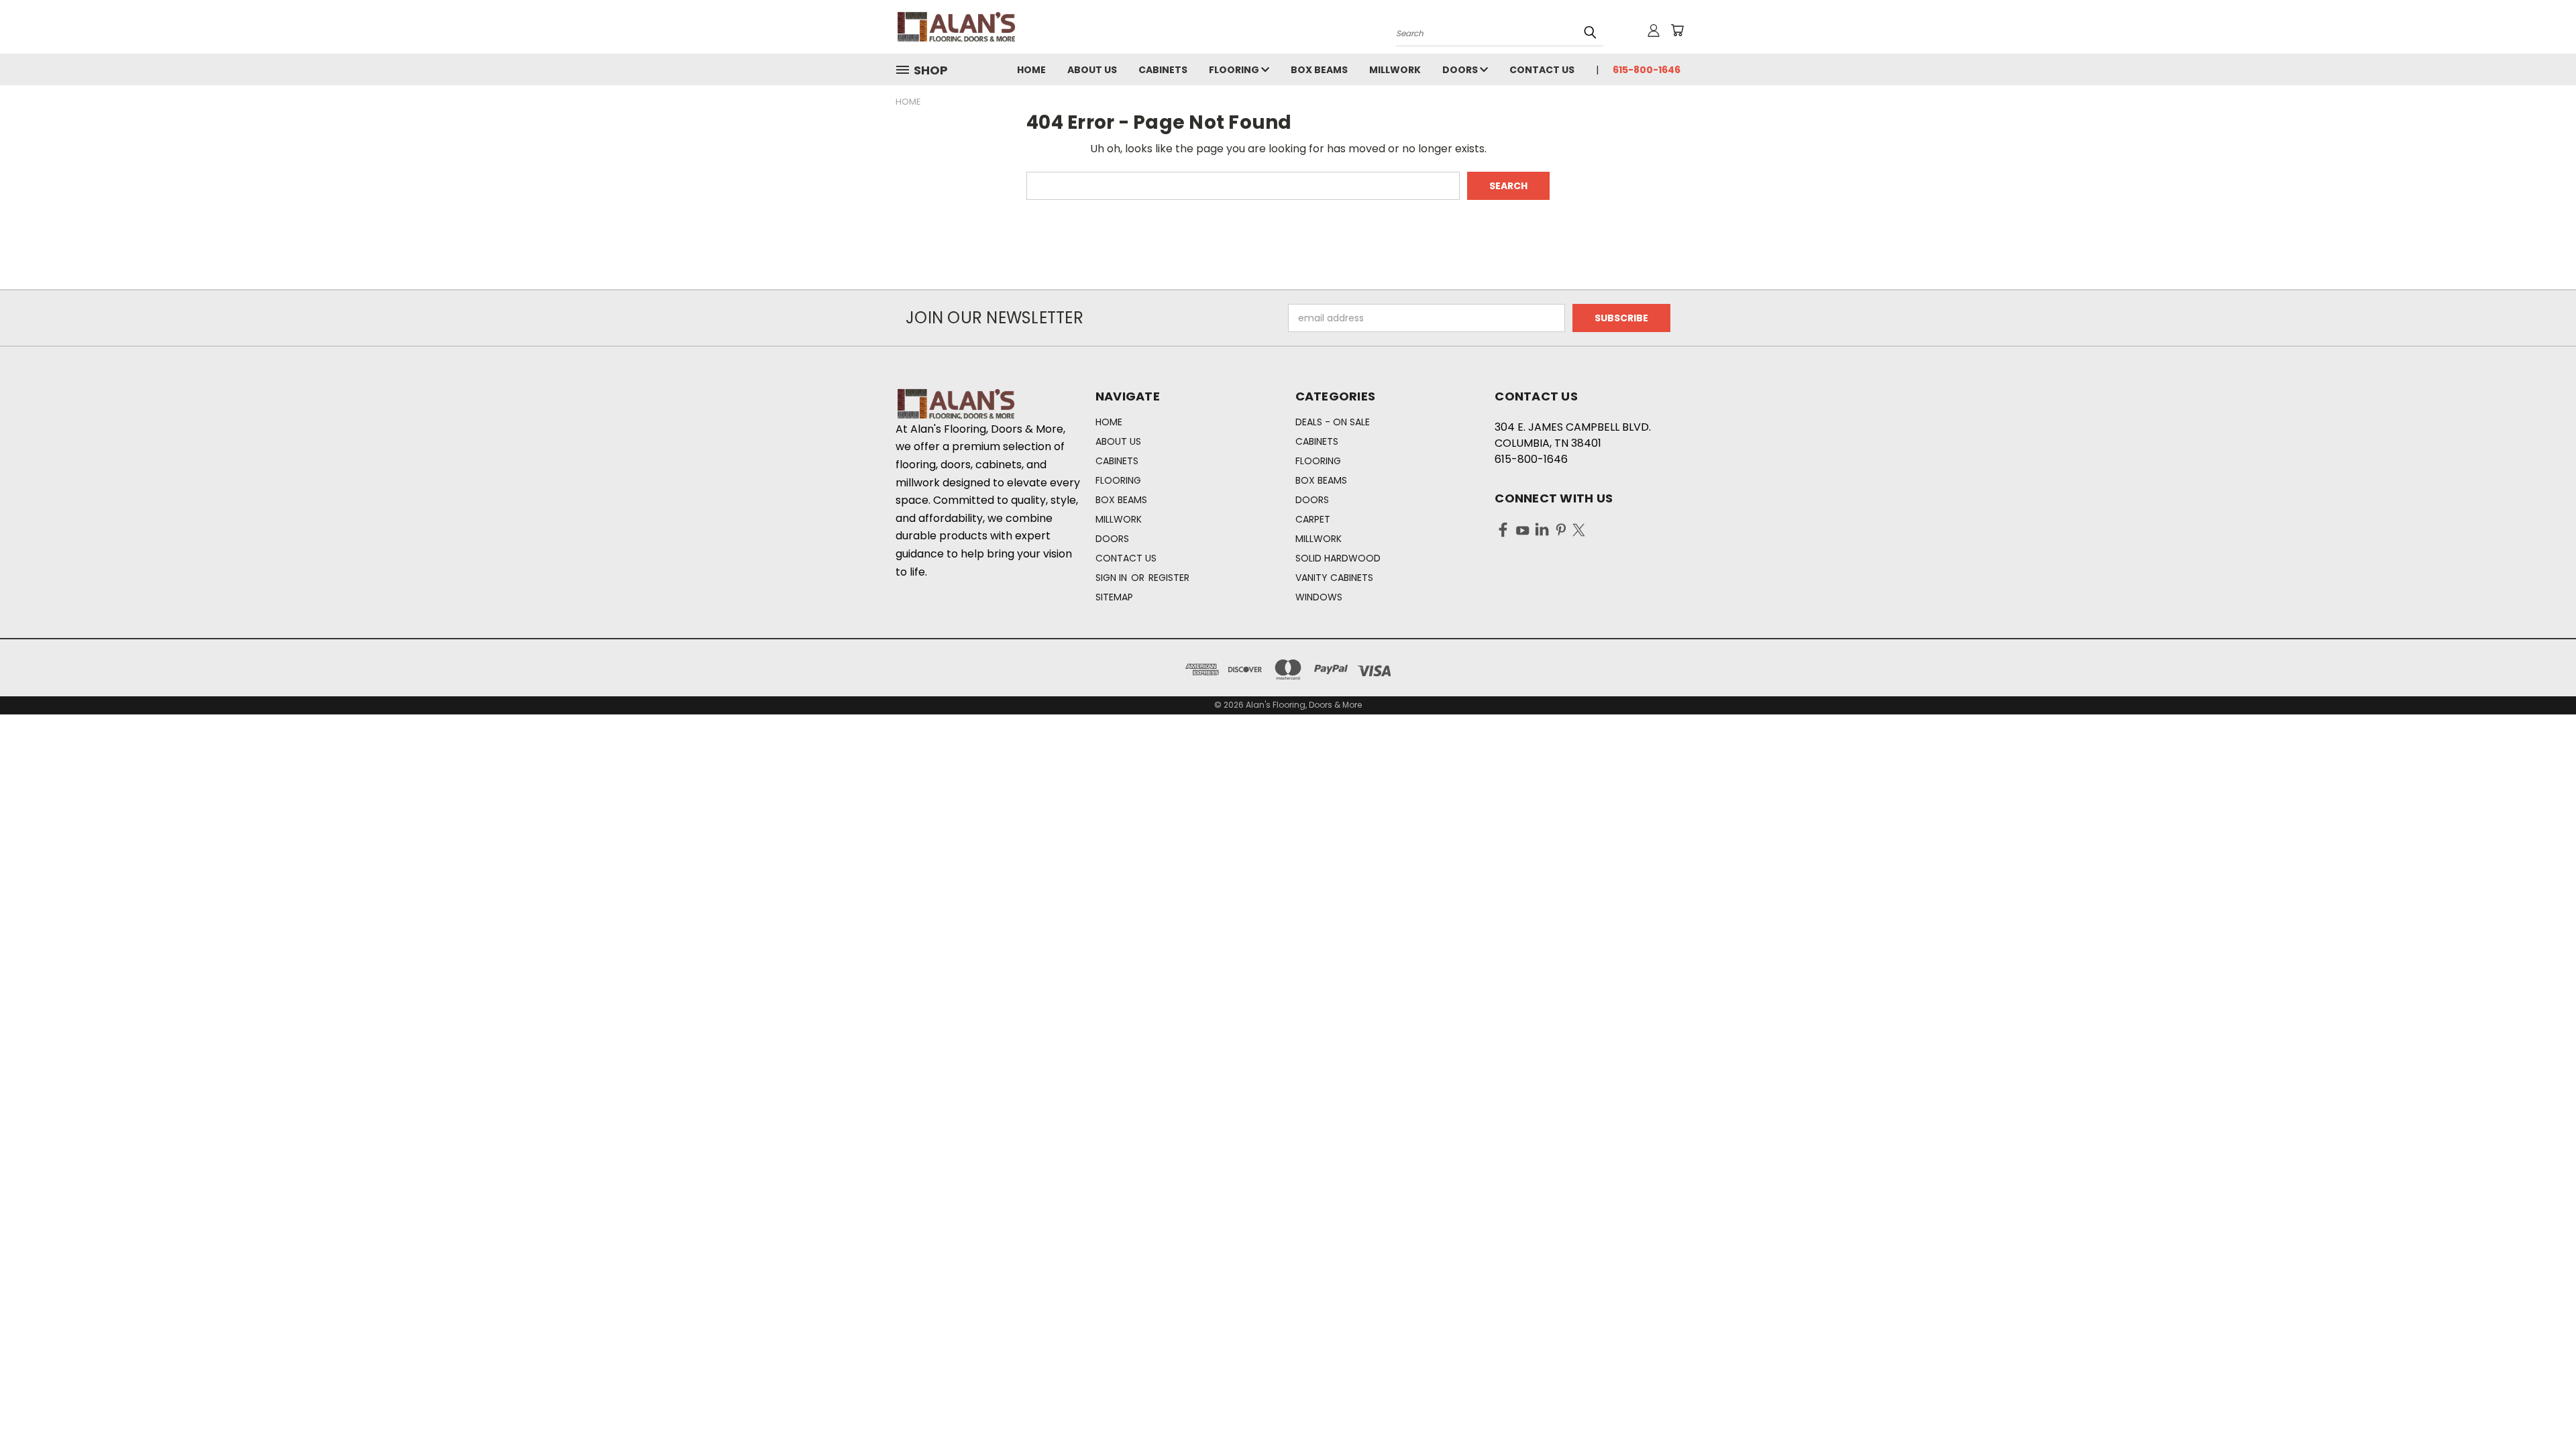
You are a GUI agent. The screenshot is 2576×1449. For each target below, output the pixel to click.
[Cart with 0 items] (1677, 30)
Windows (1319, 597)
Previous (2541, 1407)
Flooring (1235, 70)
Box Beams (1319, 70)
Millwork (1395, 70)
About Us (1092, 70)
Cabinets (1163, 70)
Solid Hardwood (1338, 558)
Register (1169, 578)
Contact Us (1542, 70)
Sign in (1113, 578)
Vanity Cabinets (1334, 578)
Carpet (1313, 519)
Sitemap (1114, 597)
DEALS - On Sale (1333, 422)
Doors (1461, 70)
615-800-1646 (1647, 70)
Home (1031, 70)
